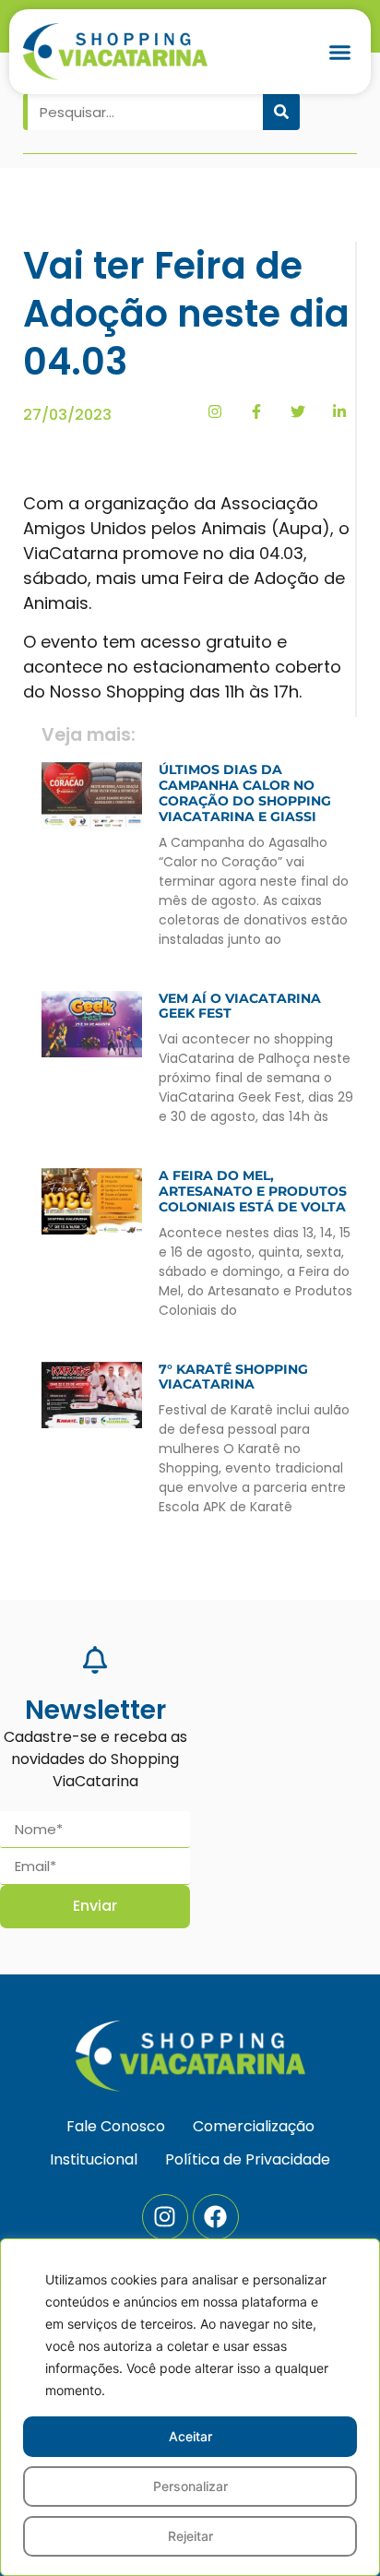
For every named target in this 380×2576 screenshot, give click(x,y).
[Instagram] (165, 2217)
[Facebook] (216, 2217)
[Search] (281, 112)
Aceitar (190, 2436)
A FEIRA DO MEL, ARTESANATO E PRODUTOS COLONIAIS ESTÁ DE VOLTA (253, 1191)
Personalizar (190, 2486)
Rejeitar (190, 2536)
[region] (190, 2407)
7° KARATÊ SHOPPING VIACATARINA (233, 1377)
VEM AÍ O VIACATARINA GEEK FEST (240, 1006)
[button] (340, 52)
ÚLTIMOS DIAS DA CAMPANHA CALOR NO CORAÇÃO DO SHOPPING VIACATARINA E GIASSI (245, 793)
